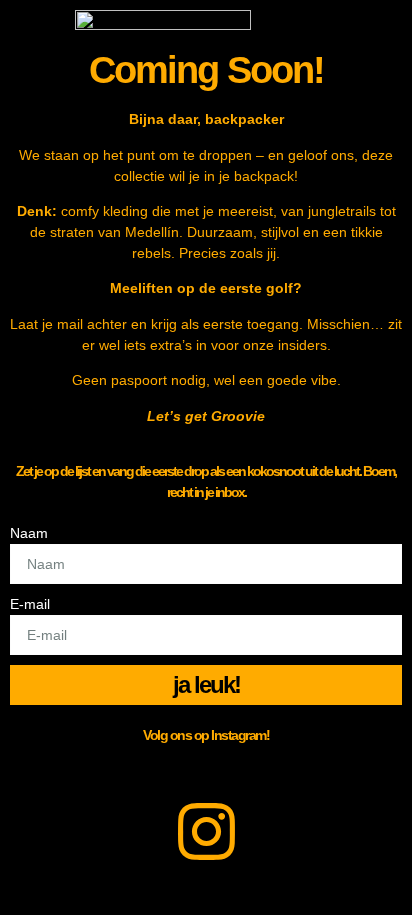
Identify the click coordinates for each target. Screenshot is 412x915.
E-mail (30, 604)
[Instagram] (206, 831)
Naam (29, 533)
